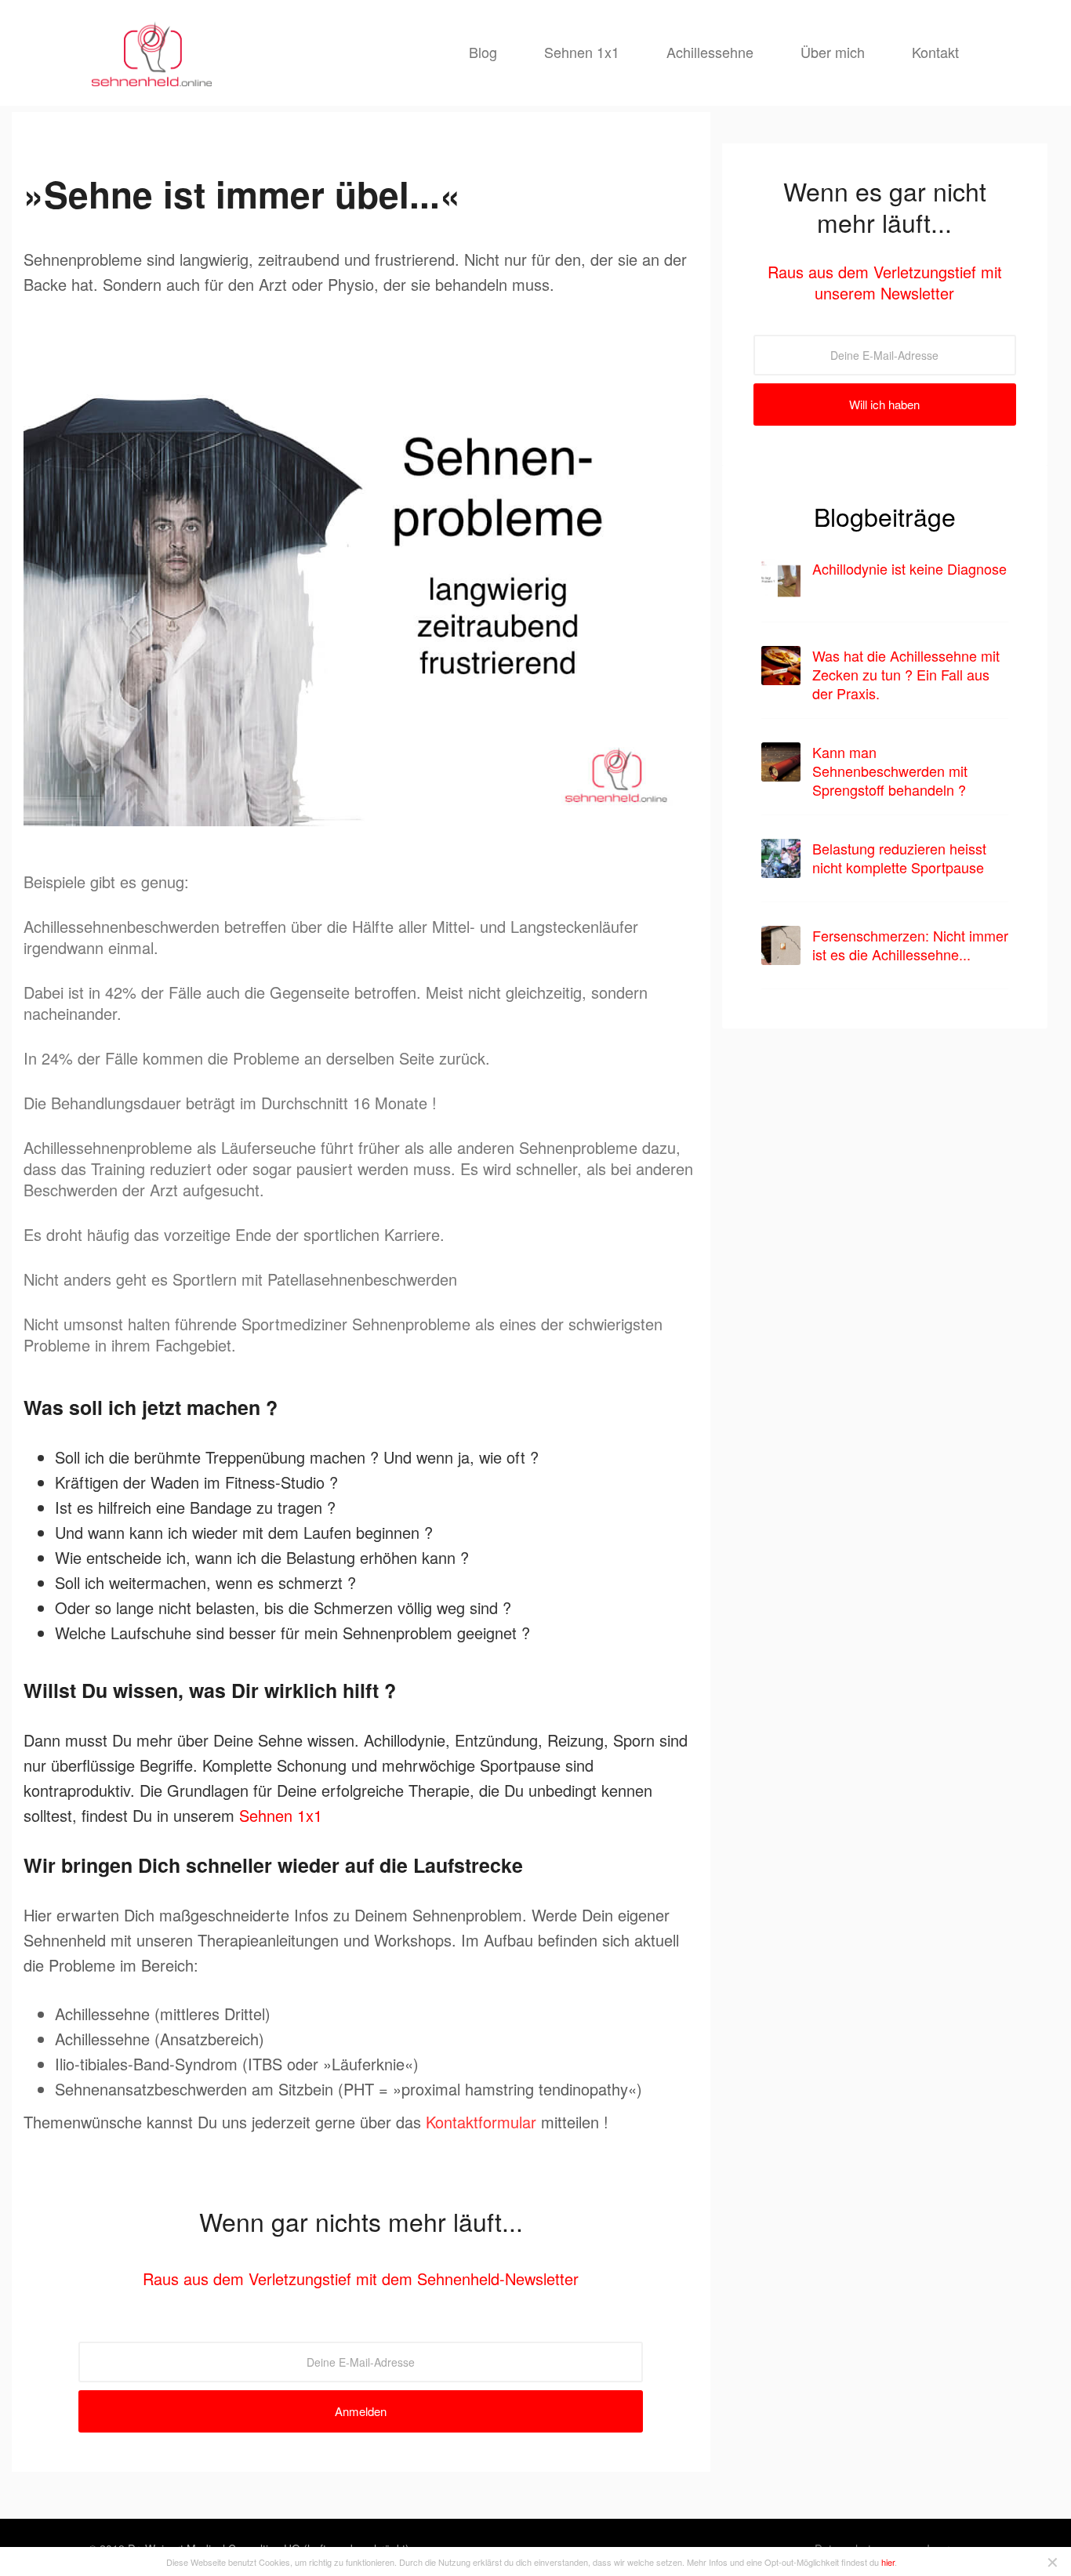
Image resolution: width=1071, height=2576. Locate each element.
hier (888, 2562)
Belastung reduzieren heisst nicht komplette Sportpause (899, 858)
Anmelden (361, 2411)
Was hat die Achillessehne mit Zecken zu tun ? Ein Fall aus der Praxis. (906, 674)
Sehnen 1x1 (582, 52)
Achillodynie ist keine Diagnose (909, 568)
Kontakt (935, 52)
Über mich (833, 52)
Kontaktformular (481, 2122)
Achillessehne (710, 52)
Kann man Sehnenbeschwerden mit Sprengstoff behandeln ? (890, 771)
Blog (483, 52)
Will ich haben (884, 404)
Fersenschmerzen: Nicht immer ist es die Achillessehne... (910, 945)
